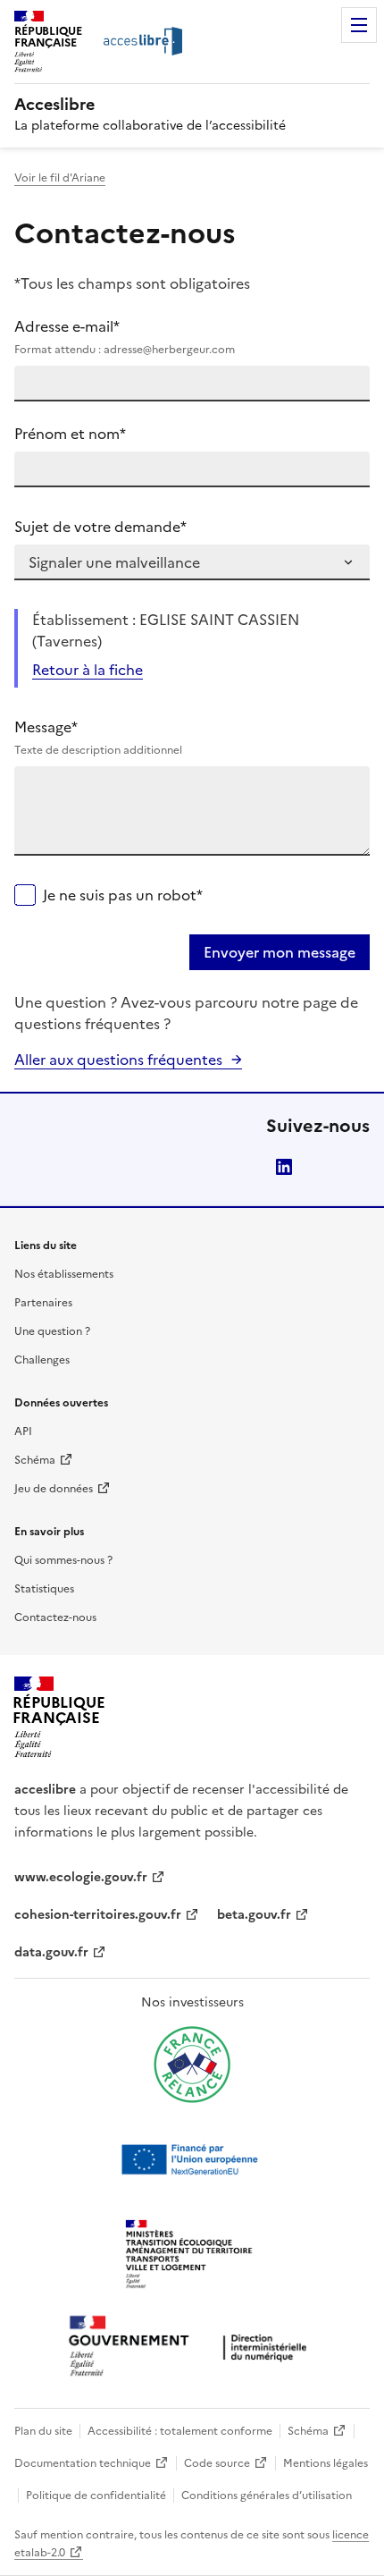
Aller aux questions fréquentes (118, 1060)
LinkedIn (284, 1167)
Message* (98, 737)
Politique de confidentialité (96, 2496)
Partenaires (43, 1303)
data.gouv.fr (51, 1952)
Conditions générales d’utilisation (267, 2496)
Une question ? (52, 1331)
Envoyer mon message (280, 952)
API (23, 1432)
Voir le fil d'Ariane (60, 178)
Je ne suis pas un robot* (123, 895)
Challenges (42, 1360)
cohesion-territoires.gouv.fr (98, 1915)
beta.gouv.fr (254, 1915)
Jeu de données (54, 1489)
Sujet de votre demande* (100, 527)
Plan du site (43, 2431)
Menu (359, 25)
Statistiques (44, 1589)
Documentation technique (83, 2463)
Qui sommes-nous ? (63, 1560)
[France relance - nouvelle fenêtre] (192, 2065)
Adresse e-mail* (125, 337)
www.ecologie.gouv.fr (81, 1877)
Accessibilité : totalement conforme (180, 2431)
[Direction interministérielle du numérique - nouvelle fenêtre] (192, 2348)
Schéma (35, 1460)
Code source (217, 2463)
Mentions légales (326, 2463)
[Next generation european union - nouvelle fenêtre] (192, 2159)
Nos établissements (64, 1274)
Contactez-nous (55, 1617)
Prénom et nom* (70, 434)
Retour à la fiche (88, 670)
